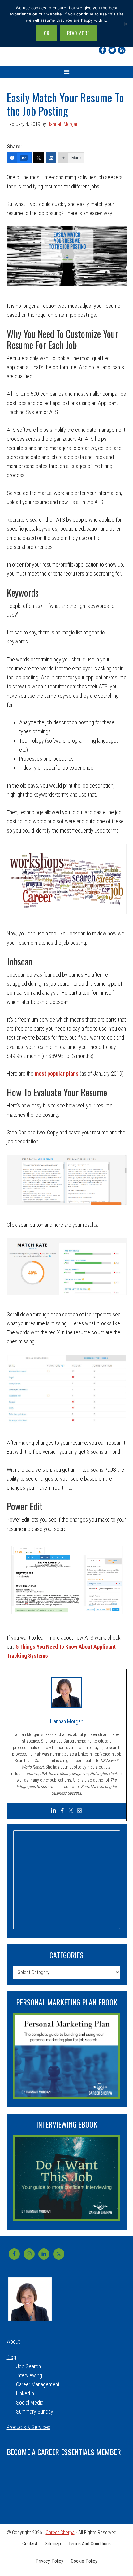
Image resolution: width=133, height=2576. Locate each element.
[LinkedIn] (51, 158)
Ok (47, 33)
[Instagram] (79, 1811)
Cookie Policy (84, 2561)
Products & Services (29, 2427)
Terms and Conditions (90, 2544)
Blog (11, 2357)
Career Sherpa (60, 2532)
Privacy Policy (49, 2561)
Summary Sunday (35, 2412)
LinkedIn (25, 2393)
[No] (125, 24)
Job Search (28, 2366)
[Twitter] (112, 50)
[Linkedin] (122, 50)
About (13, 2342)
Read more (78, 33)
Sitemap (53, 2544)
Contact (30, 2544)
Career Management (38, 2384)
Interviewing (29, 2375)
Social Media (30, 2403)
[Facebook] (103, 50)
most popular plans (57, 1074)
